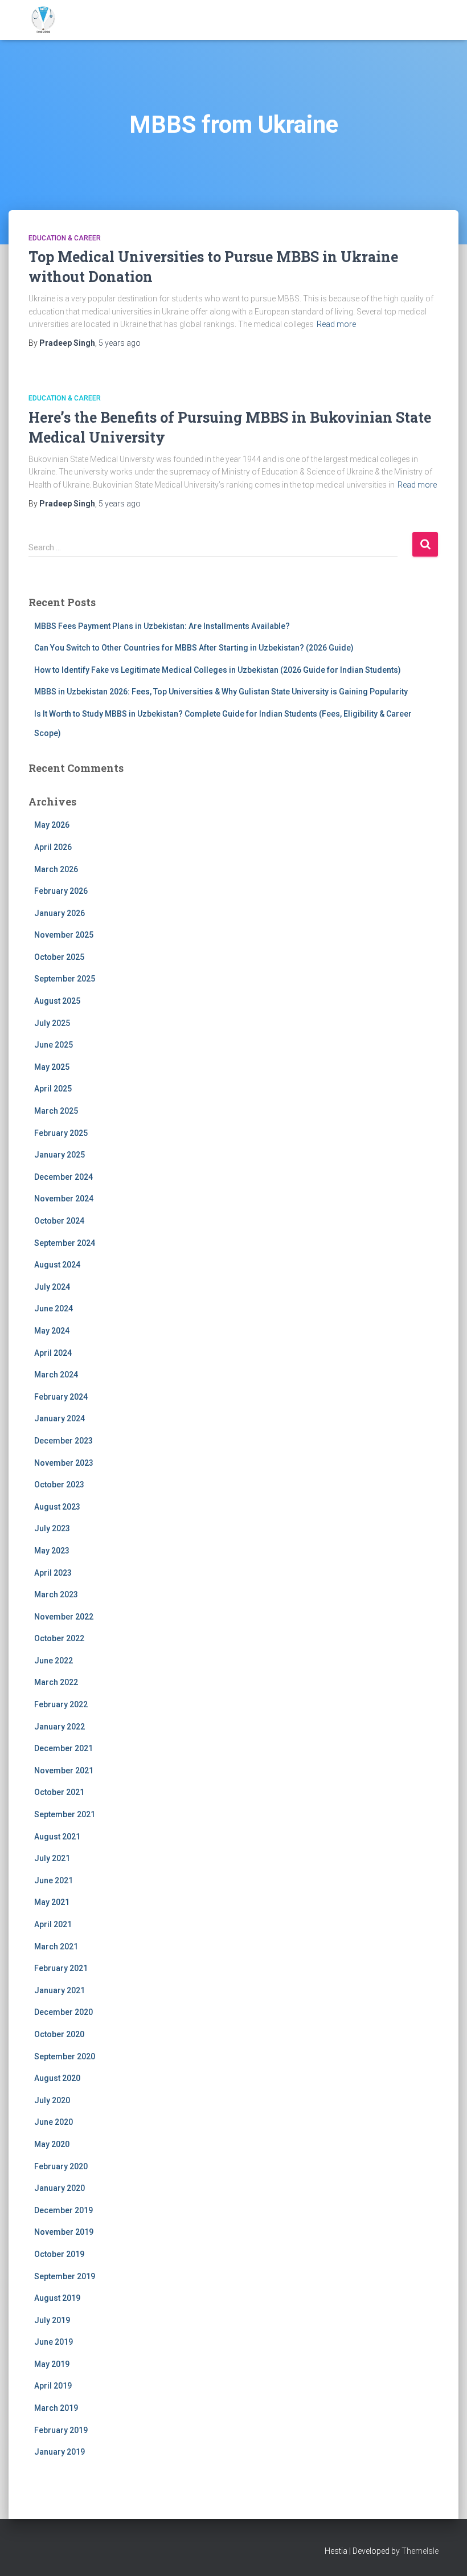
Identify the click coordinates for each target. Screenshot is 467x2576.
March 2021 (56, 1947)
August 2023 (57, 1507)
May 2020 (52, 2144)
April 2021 (53, 1924)
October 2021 (59, 1792)
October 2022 (59, 1638)
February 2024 (61, 1397)
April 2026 (53, 847)
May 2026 (52, 825)
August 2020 (57, 2078)
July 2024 (52, 1287)
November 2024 (64, 1199)
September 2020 (65, 2056)
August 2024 (57, 1265)
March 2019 (56, 2408)
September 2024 (65, 1243)
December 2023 (64, 1441)
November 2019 (64, 2232)
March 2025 (56, 1111)
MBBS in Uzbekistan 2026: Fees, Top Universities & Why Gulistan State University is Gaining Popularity (221, 692)
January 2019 (60, 2452)
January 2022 (60, 1727)
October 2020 (59, 2034)
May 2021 (52, 1902)
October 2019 (59, 2254)
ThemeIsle (420, 2551)
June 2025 (54, 1045)
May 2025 (52, 1067)
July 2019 (52, 2320)
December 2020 (64, 2012)
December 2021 (64, 1748)
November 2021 (64, 1771)
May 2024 (52, 1331)
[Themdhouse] (43, 20)
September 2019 (65, 2276)
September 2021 (65, 1814)
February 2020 (61, 2166)
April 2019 (53, 2386)
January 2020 (60, 2188)
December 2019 (64, 2210)
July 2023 (52, 1528)
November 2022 (64, 1617)
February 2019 (61, 2430)
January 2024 (60, 1418)
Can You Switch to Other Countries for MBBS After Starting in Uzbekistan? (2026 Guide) (194, 648)
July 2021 (52, 1858)
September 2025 (65, 979)
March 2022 (56, 1682)
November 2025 (64, 935)
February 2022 (61, 1704)
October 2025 (59, 957)
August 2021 (57, 1837)
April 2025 (53, 1089)
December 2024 (64, 1177)
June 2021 (54, 1880)
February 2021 (61, 1968)
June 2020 (54, 2122)
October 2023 (59, 1485)
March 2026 (56, 869)
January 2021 (60, 1990)
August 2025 (57, 1001)
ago (120, 343)
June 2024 (54, 1309)
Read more (336, 324)
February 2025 (61, 1133)
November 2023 (64, 1463)
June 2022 (54, 1661)
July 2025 (52, 1023)
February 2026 (61, 891)
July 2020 (52, 2100)
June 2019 (54, 2342)
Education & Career (65, 238)
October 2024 (59, 1221)
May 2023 (52, 1551)
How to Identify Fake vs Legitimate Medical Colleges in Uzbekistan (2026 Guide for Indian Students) (218, 670)
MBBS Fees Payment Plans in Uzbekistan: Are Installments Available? (162, 626)
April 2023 (53, 1573)
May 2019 (52, 2364)
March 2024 (56, 1375)
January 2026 (60, 913)
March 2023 (56, 1594)
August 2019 (57, 2298)
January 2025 (60, 1155)
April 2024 (53, 1353)
